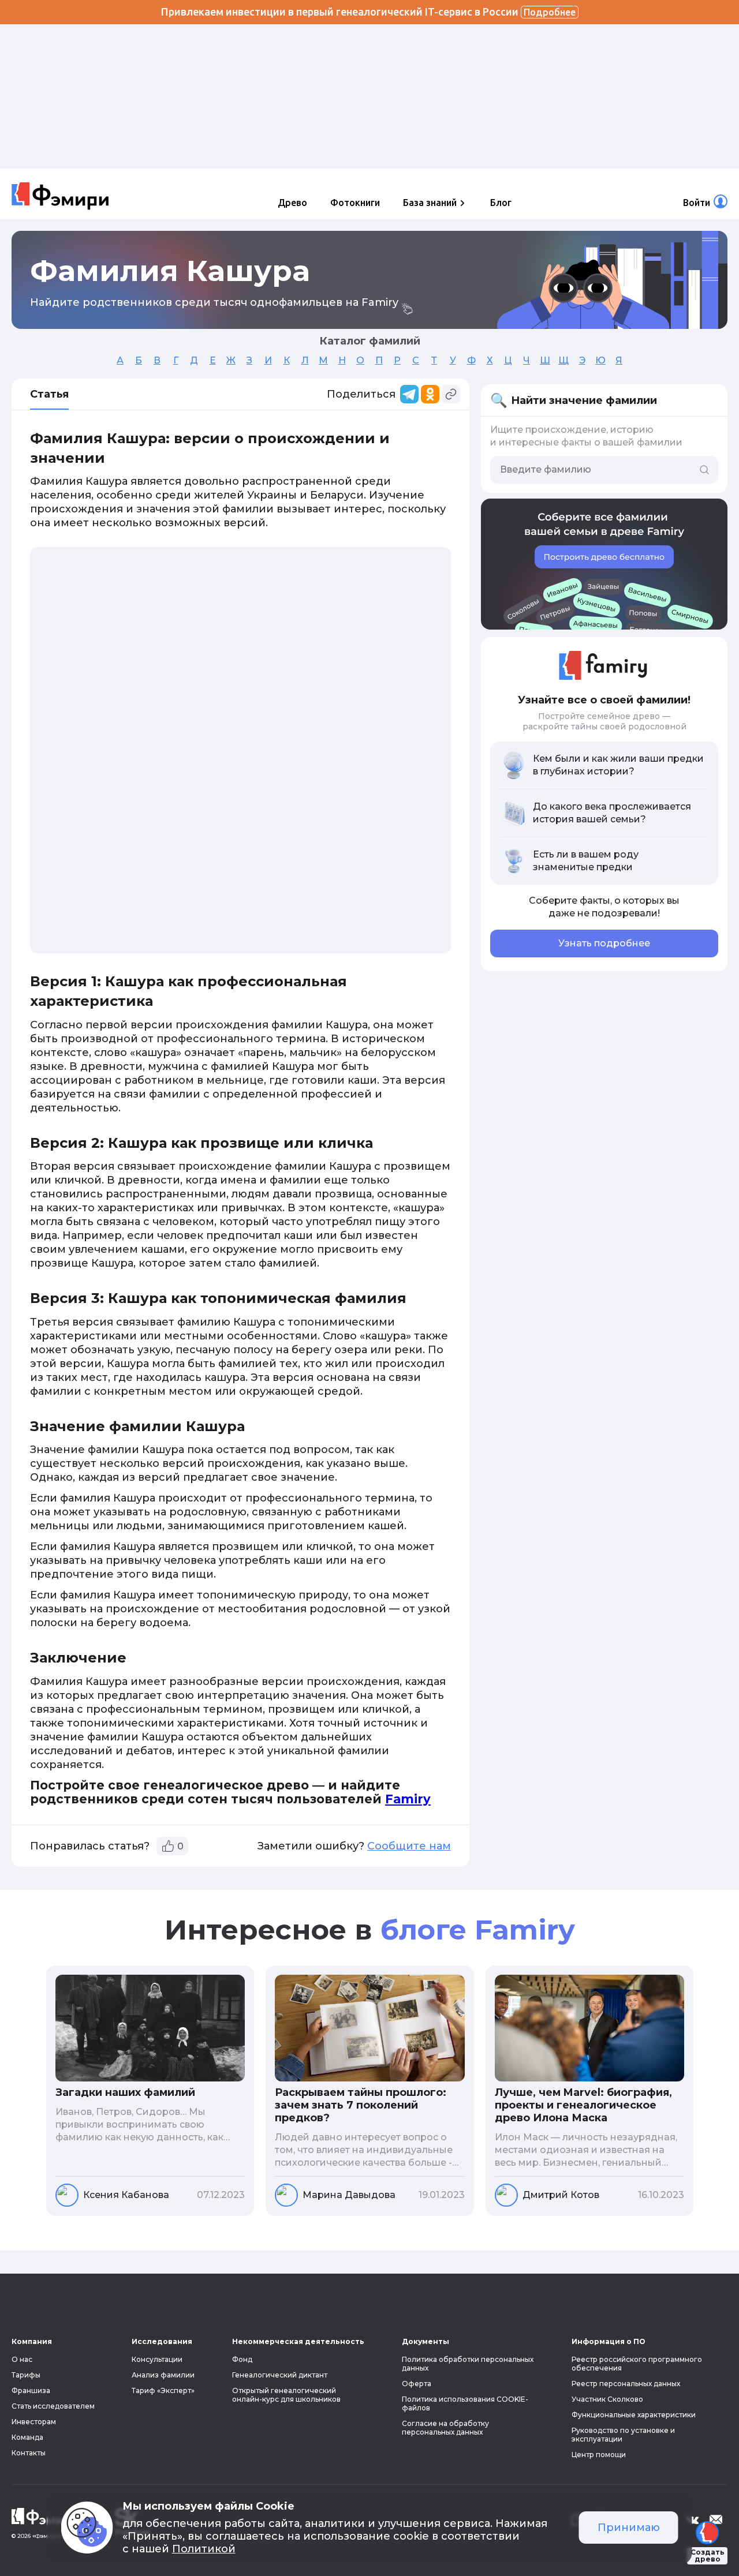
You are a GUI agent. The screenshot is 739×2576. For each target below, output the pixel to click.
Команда (27, 2437)
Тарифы (26, 2375)
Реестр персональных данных (626, 2384)
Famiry (408, 1799)
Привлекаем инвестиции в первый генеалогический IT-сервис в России (368, 12)
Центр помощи (599, 2455)
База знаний (430, 203)
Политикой (204, 2549)
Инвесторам (34, 2422)
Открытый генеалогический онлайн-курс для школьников (286, 2395)
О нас (22, 2359)
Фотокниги (355, 203)
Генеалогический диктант (280, 2375)
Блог (501, 203)
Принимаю (629, 2528)
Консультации (157, 2359)
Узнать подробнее (604, 943)
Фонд (242, 2359)
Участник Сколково (607, 2399)
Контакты (29, 2453)
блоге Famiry (478, 1930)
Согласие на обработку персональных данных (445, 2428)
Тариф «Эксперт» (163, 2390)
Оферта (417, 2384)
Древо (292, 203)
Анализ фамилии (163, 2375)
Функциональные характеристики (634, 2415)
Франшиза (31, 2390)
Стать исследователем (53, 2406)
